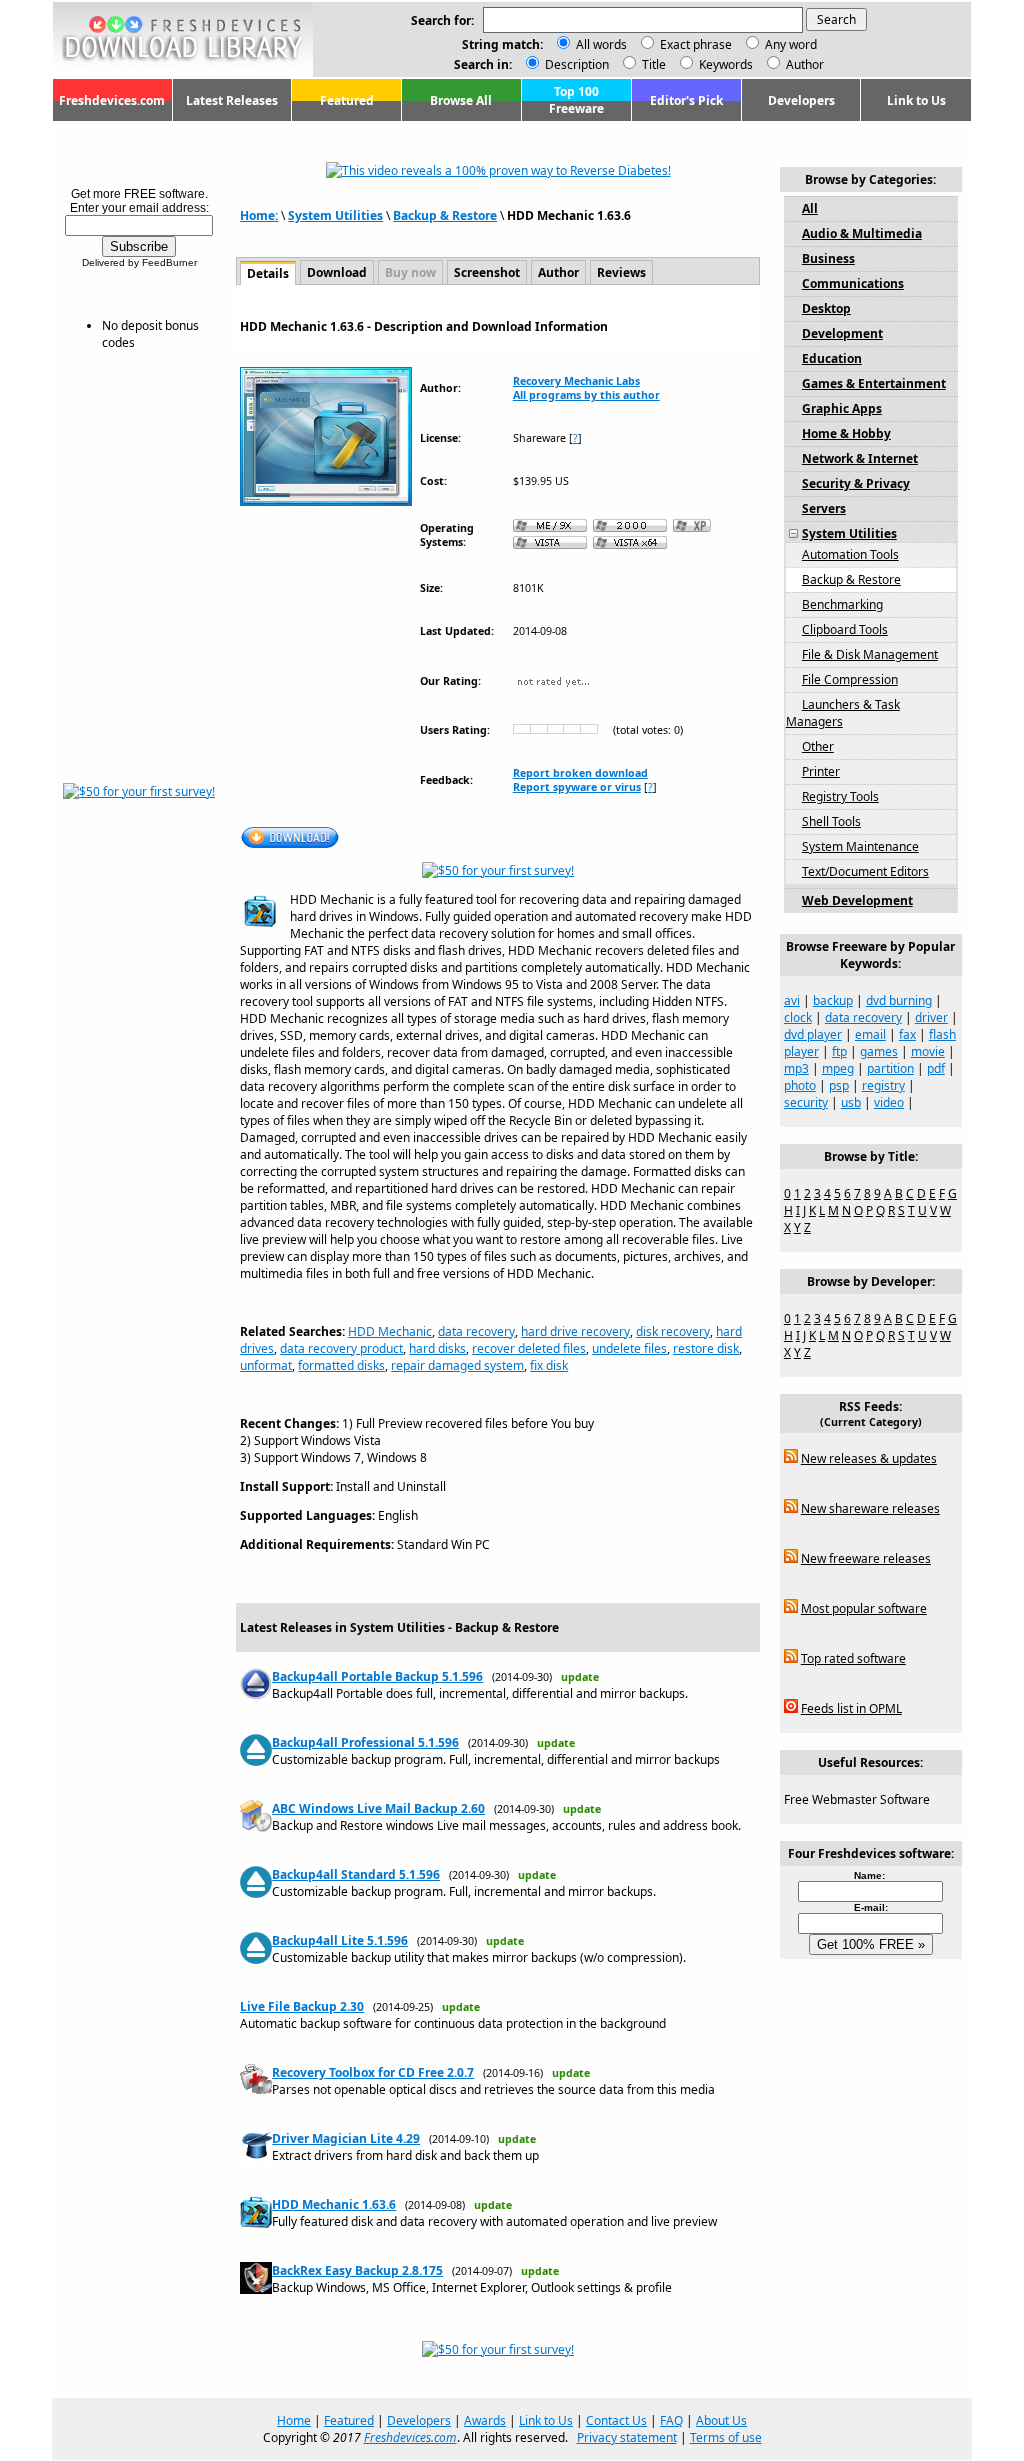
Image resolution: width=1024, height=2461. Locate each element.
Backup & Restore (445, 215)
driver (931, 1017)
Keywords (724, 64)
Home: (259, 215)
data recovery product (341, 1348)
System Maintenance (860, 846)
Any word (791, 44)
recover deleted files (529, 1348)
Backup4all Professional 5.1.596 (365, 1742)
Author (803, 64)
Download (337, 272)
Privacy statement (627, 2437)
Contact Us (616, 2420)
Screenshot (487, 272)
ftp (839, 1051)
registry (883, 1085)
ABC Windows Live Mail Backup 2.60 (378, 1808)
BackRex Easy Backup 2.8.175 (357, 2270)
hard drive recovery (575, 1331)
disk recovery (673, 1331)
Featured (347, 100)
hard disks (437, 1348)
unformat (266, 1365)
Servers (824, 508)
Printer (821, 771)
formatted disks (341, 1365)
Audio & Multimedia (862, 233)
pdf (936, 1068)
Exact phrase (696, 44)
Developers (801, 100)
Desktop (826, 308)
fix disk (549, 1365)
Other (818, 746)
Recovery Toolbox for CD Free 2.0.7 (373, 2072)
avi (792, 1000)
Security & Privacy (856, 483)
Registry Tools (840, 796)
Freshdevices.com (112, 100)
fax (907, 1034)
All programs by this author (586, 395)
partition (890, 1068)
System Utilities (335, 215)
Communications (853, 283)
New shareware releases (870, 1508)
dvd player (813, 1034)
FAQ (671, 2420)
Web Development (857, 900)
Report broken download (580, 773)
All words (601, 44)
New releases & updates (869, 1458)
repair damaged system (457, 1365)
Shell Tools (831, 821)
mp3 (796, 1068)
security (806, 1102)
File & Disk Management (870, 654)
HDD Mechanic (390, 1331)
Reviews (621, 272)
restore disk (706, 1348)
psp (839, 1085)
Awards (485, 2420)
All (810, 208)
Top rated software (853, 1658)
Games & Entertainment (874, 383)
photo (800, 1085)
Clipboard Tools (845, 629)
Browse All (461, 100)
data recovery (476, 1331)
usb (851, 1102)
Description (575, 64)
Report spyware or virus (577, 787)
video (889, 1102)
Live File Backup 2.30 (302, 2006)
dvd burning (899, 1000)
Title (652, 64)
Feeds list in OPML (851, 1708)
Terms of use (726, 2437)
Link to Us (916, 100)
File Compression (850, 679)
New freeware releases (866, 1558)
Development (842, 333)
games (879, 1051)
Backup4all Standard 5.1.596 (356, 1874)
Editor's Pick (686, 100)
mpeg (838, 1068)
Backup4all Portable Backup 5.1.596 (377, 1676)
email (870, 1034)
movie (928, 1051)
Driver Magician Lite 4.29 (346, 2138)
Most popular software (864, 1608)
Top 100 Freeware (576, 100)
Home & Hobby (846, 433)
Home (294, 2420)
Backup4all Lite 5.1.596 (340, 1940)
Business (828, 258)
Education (832, 358)
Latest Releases (232, 100)
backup (833, 1000)
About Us (721, 2420)
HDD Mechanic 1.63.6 (334, 2204)
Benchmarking (842, 604)
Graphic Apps (842, 408)
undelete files (629, 1348)
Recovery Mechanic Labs (576, 381)
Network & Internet (860, 458)
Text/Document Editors (865, 871)
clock (798, 1017)
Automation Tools (850, 554)
